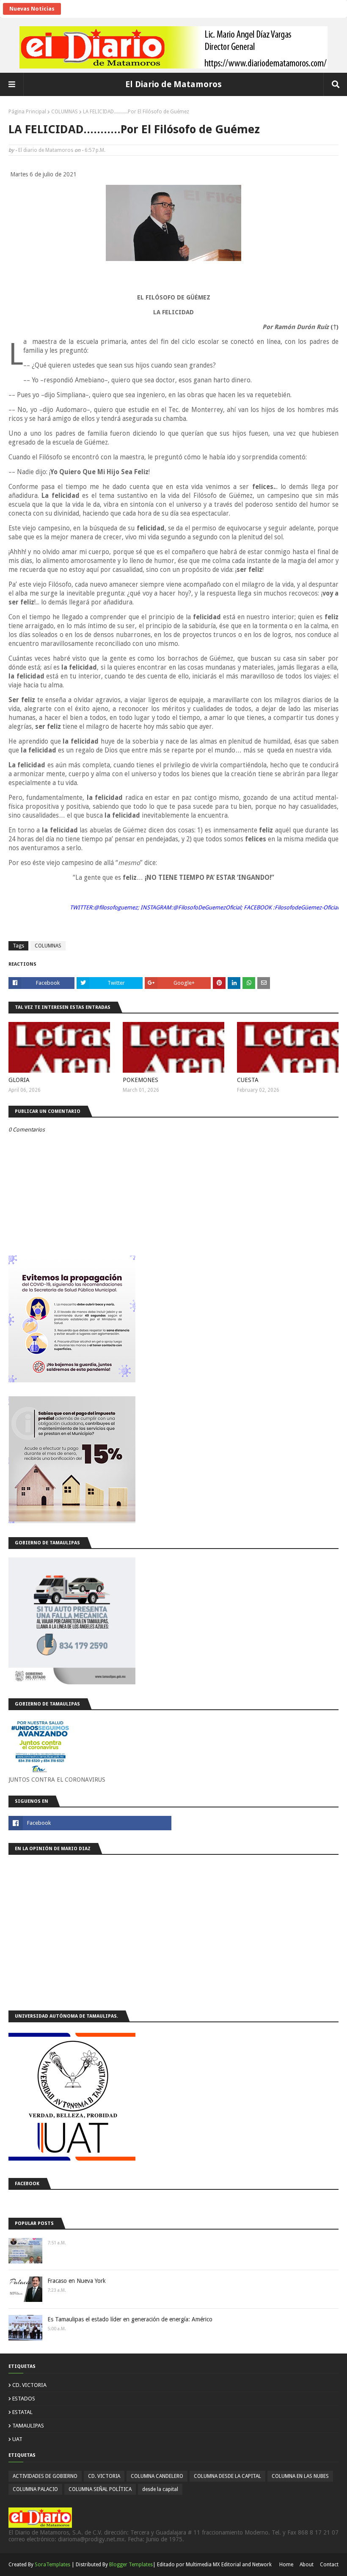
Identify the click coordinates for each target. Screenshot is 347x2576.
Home (286, 2565)
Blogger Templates (131, 2565)
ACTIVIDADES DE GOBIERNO (45, 2476)
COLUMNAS (65, 112)
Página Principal (27, 112)
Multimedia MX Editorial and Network (229, 2565)
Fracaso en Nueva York (77, 2281)
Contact (329, 2565)
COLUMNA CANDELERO (157, 2476)
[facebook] (90, 1823)
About (307, 2565)
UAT (17, 2439)
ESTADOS (24, 2399)
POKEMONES (140, 1080)
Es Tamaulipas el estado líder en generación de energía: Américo (130, 2319)
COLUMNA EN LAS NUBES (300, 2476)
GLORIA (19, 1080)
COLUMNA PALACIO (35, 2489)
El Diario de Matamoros (173, 84)
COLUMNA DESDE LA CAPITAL (227, 2476)
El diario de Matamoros (46, 150)
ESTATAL (22, 2412)
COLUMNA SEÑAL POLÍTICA (100, 2489)
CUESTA (248, 1080)
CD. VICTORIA (29, 2385)
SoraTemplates (52, 2565)
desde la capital (160, 2489)
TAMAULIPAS (28, 2426)
